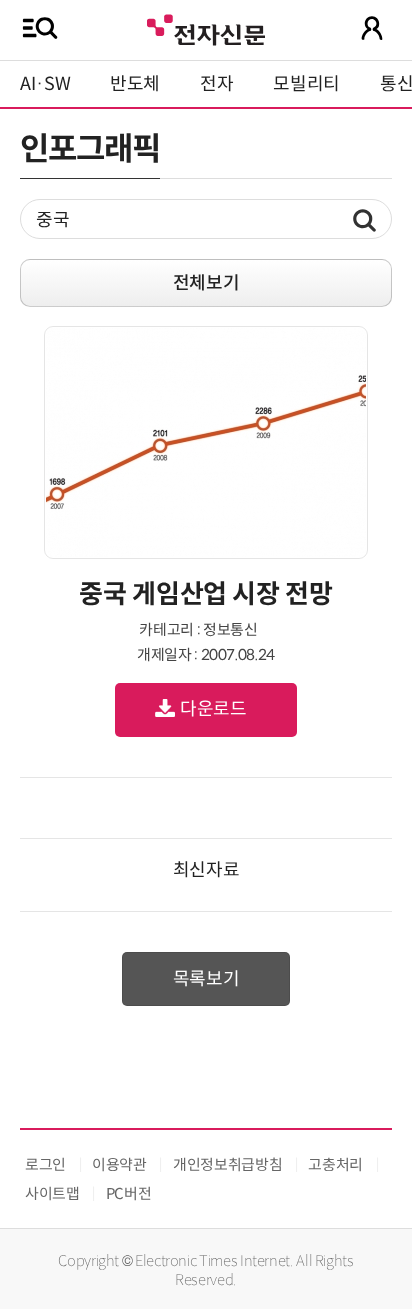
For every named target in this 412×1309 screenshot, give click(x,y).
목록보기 (206, 979)
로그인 (45, 1164)
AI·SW (45, 84)
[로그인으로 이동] (372, 28)
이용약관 (119, 1164)
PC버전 (129, 1193)
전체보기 (206, 283)
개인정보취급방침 (227, 1164)
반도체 (135, 84)
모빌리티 (306, 84)
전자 (216, 84)
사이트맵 (52, 1193)
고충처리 (335, 1164)
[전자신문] (206, 27)
